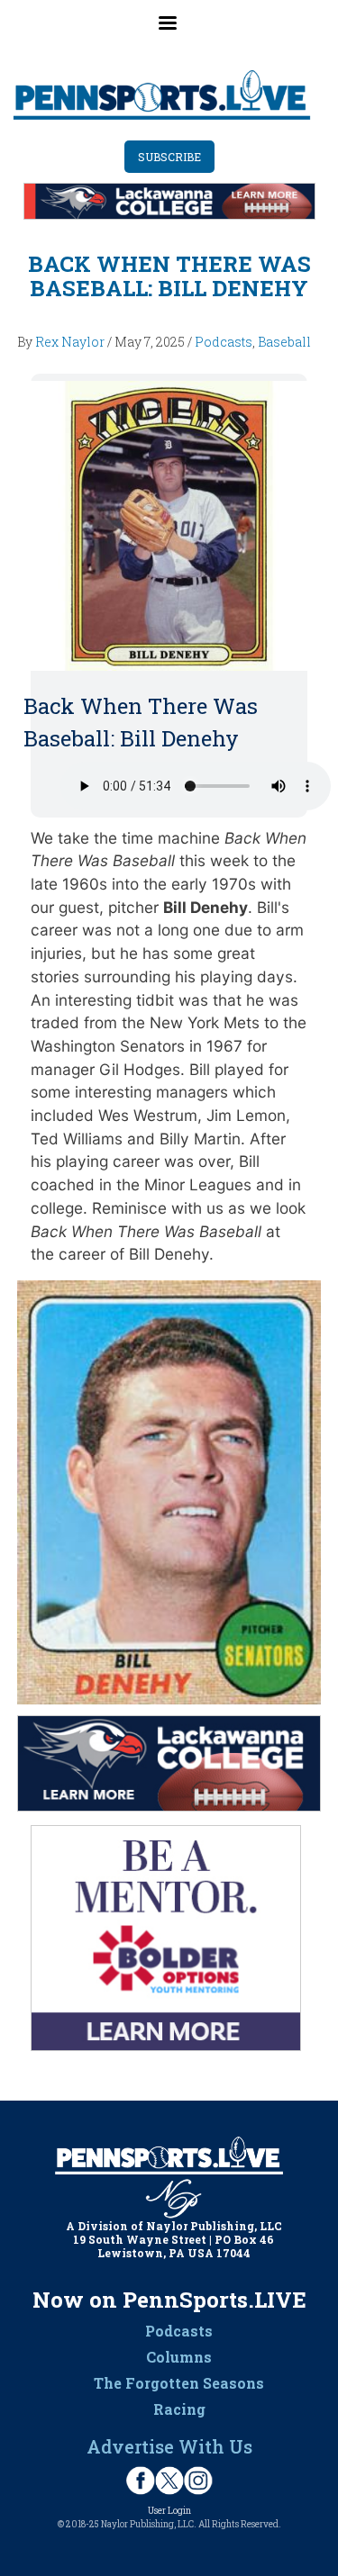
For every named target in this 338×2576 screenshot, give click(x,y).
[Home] (162, 95)
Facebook (141, 2481)
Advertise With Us (169, 2446)
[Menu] (169, 32)
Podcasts (224, 342)
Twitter (169, 2481)
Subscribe (169, 157)
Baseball (284, 342)
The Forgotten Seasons (179, 2383)
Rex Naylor (70, 342)
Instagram (198, 2481)
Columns (179, 2357)
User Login (169, 2511)
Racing (179, 2409)
